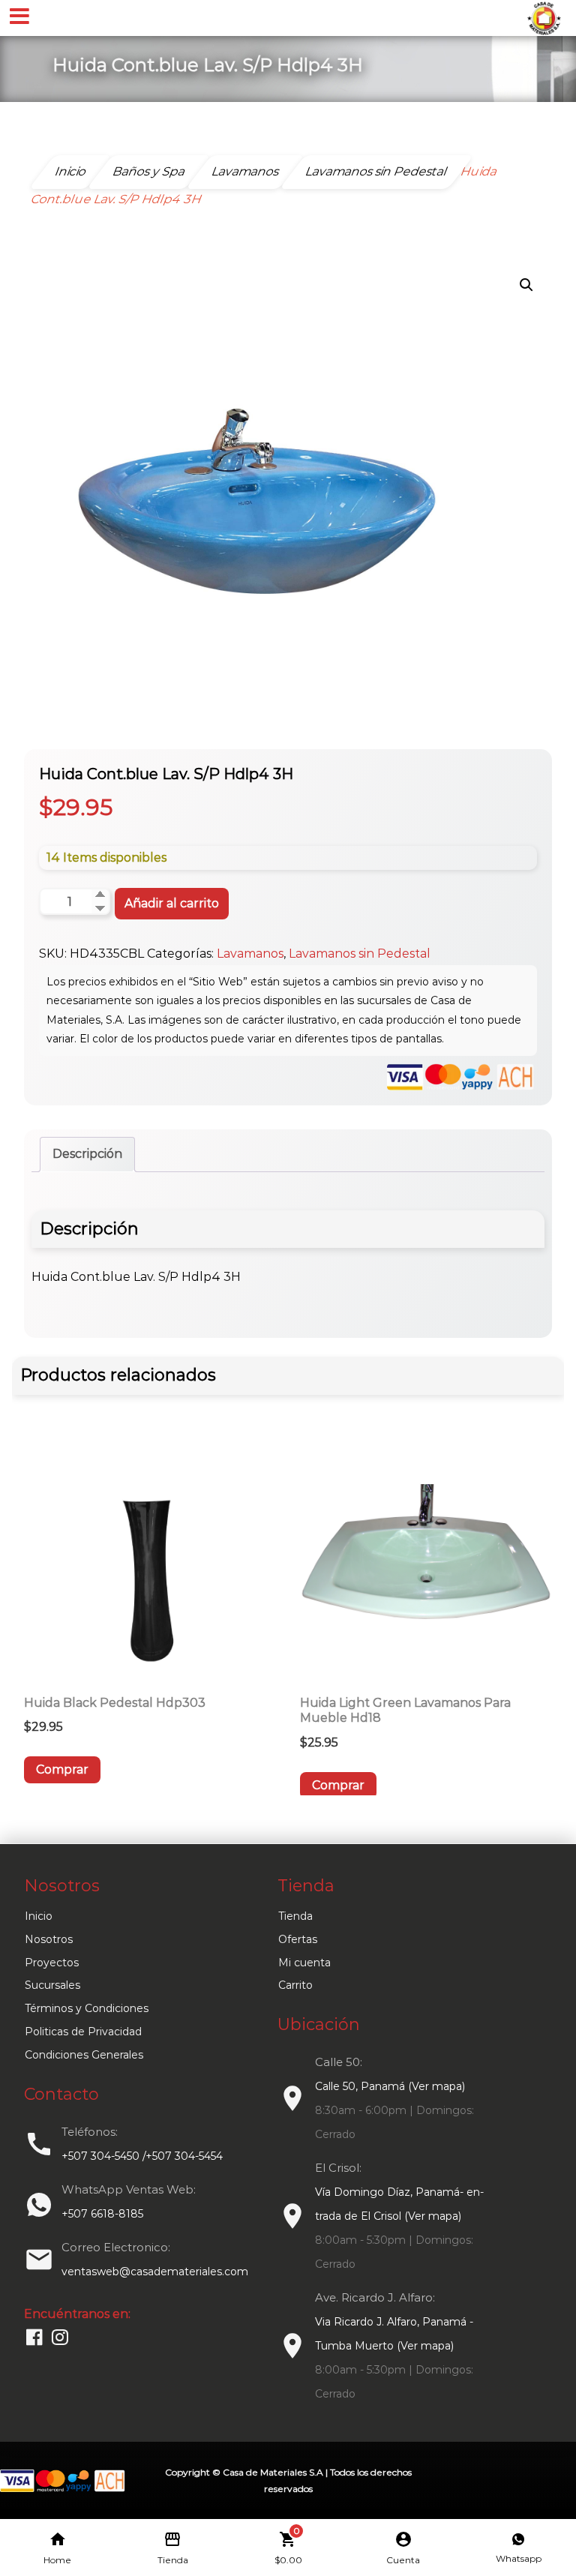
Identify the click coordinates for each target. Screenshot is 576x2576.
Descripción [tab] (87, 1154)
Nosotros (49, 1939)
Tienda (295, 1916)
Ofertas (298, 1939)
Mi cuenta (304, 1963)
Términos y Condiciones (87, 2008)
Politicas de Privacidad (83, 2032)
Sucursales (52, 1985)
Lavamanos (250, 954)
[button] (526, 285)
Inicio (39, 1916)
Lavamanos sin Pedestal (360, 954)
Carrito (295, 1985)
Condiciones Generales (84, 2055)
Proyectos (52, 1963)
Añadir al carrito (172, 903)
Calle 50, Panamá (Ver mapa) (390, 2086)
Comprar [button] (62, 1769)
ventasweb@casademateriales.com (155, 2272)
